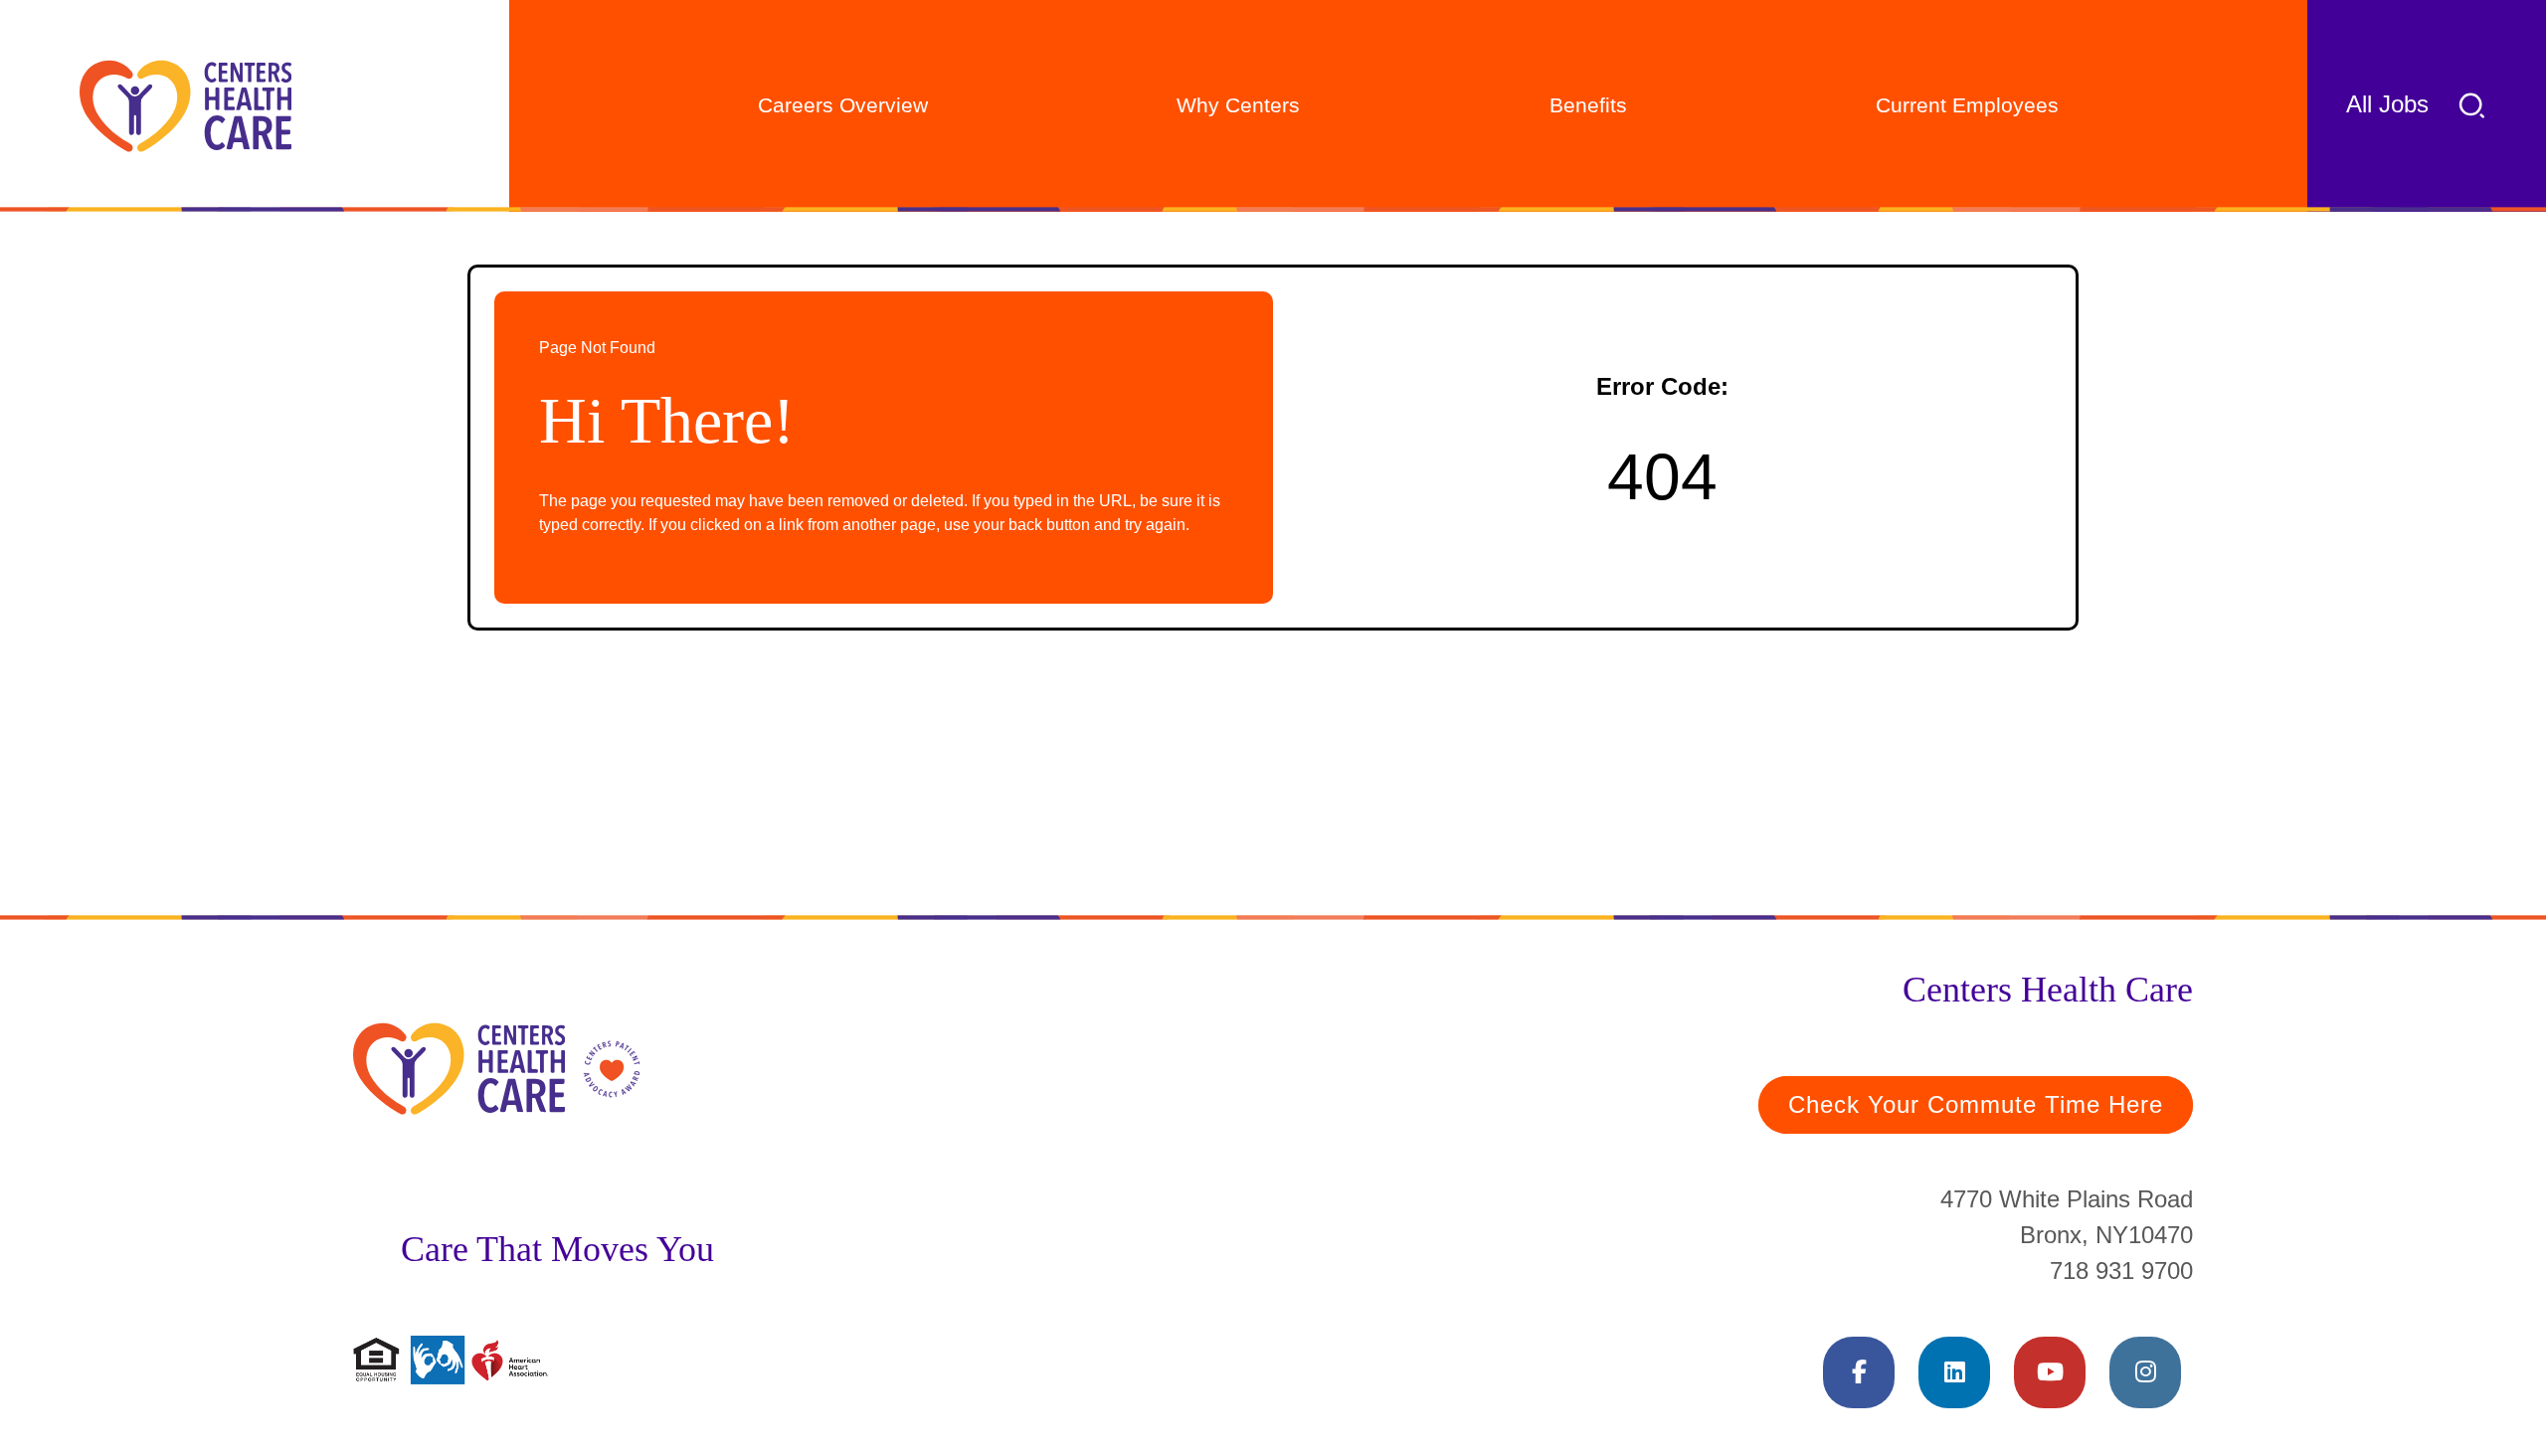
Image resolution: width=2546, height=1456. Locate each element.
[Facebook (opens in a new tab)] (1859, 1372)
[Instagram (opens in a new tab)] (2145, 1372)
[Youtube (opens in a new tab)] (2050, 1372)
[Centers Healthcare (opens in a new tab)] (185, 106)
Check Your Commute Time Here (1976, 1104)
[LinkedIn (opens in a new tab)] (1954, 1372)
